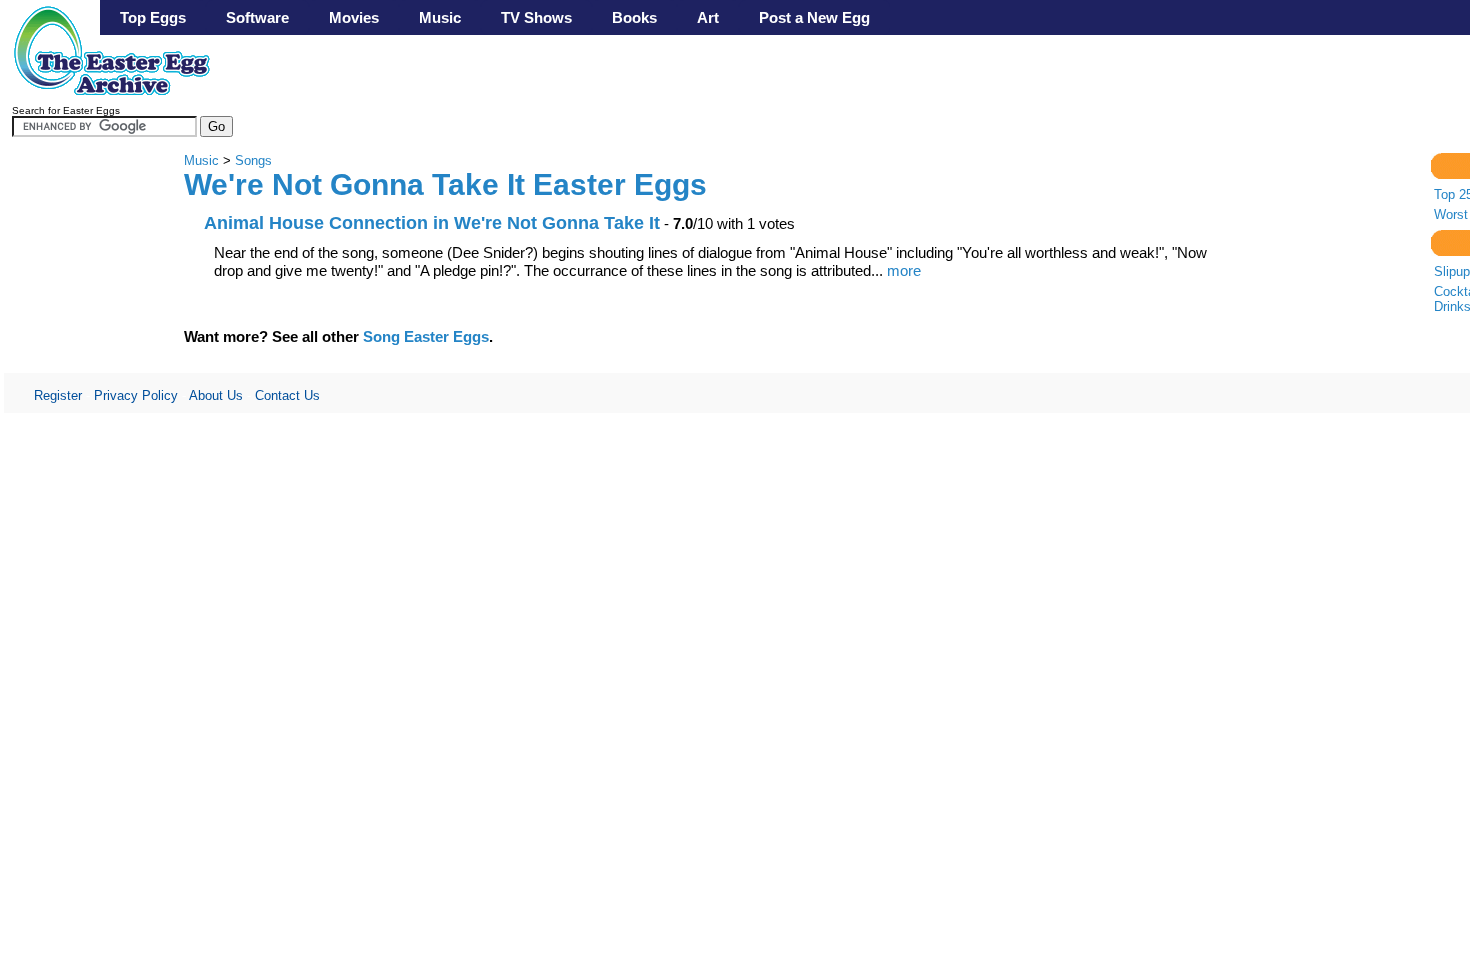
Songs (253, 160)
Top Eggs (153, 17)
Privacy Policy (136, 395)
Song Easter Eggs (426, 336)
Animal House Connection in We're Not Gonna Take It (432, 222)
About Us (216, 395)
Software (257, 17)
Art (708, 17)
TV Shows (536, 17)
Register (58, 395)
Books (634, 17)
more (904, 270)
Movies (354, 17)
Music (440, 17)
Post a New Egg (814, 17)
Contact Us (287, 395)
